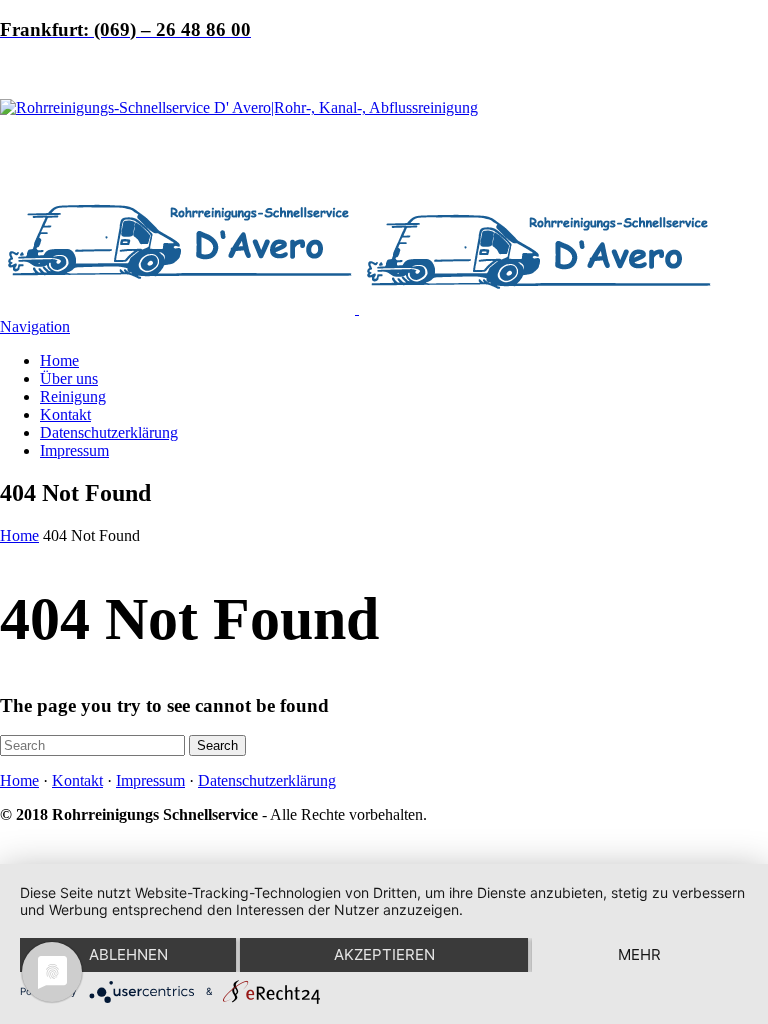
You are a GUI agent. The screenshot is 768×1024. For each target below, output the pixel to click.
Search (217, 745)
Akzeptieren (384, 954)
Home (59, 360)
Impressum (74, 450)
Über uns (69, 378)
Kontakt (65, 414)
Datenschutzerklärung (109, 432)
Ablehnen (128, 954)
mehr (639, 954)
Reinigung (73, 396)
